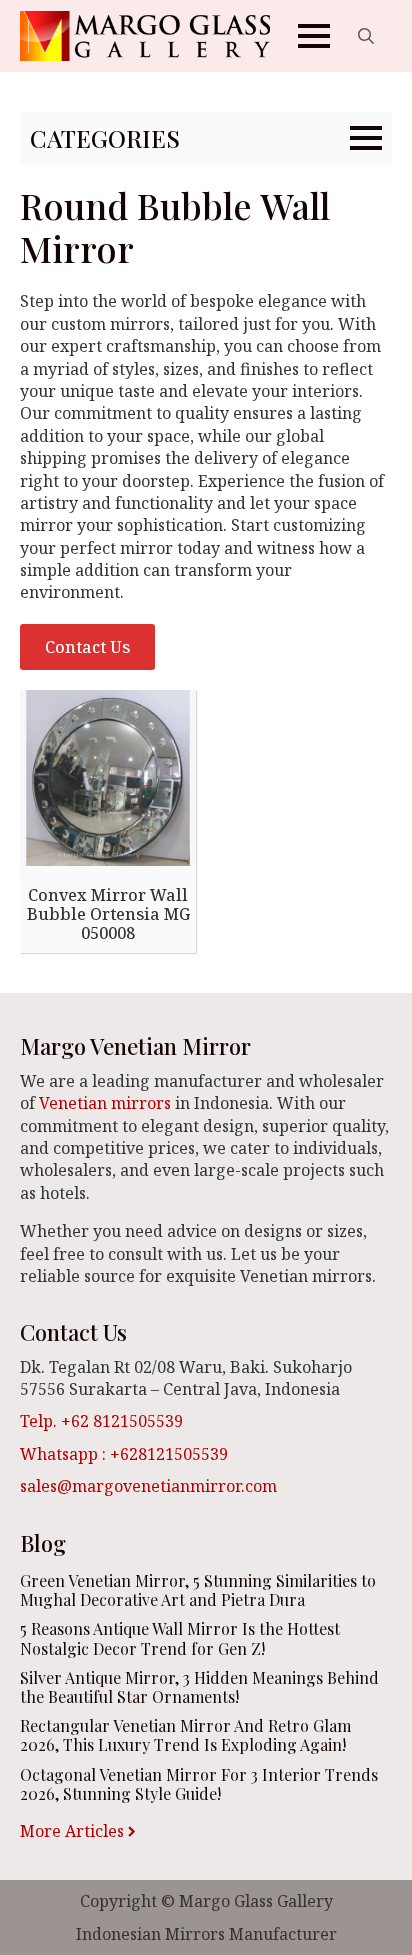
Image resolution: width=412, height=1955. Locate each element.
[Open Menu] (314, 36)
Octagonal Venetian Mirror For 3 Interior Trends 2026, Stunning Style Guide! (199, 1784)
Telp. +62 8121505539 (101, 1421)
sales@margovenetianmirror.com (148, 1486)
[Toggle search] (366, 36)
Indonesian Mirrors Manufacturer (206, 1934)
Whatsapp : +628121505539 (124, 1454)
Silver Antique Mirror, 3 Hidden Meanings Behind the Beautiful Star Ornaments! (199, 1687)
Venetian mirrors (105, 1103)
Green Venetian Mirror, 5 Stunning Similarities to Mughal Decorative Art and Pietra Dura (198, 1590)
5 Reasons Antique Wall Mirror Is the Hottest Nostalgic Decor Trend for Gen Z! (180, 1638)
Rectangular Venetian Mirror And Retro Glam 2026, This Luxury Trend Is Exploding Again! (185, 1735)
